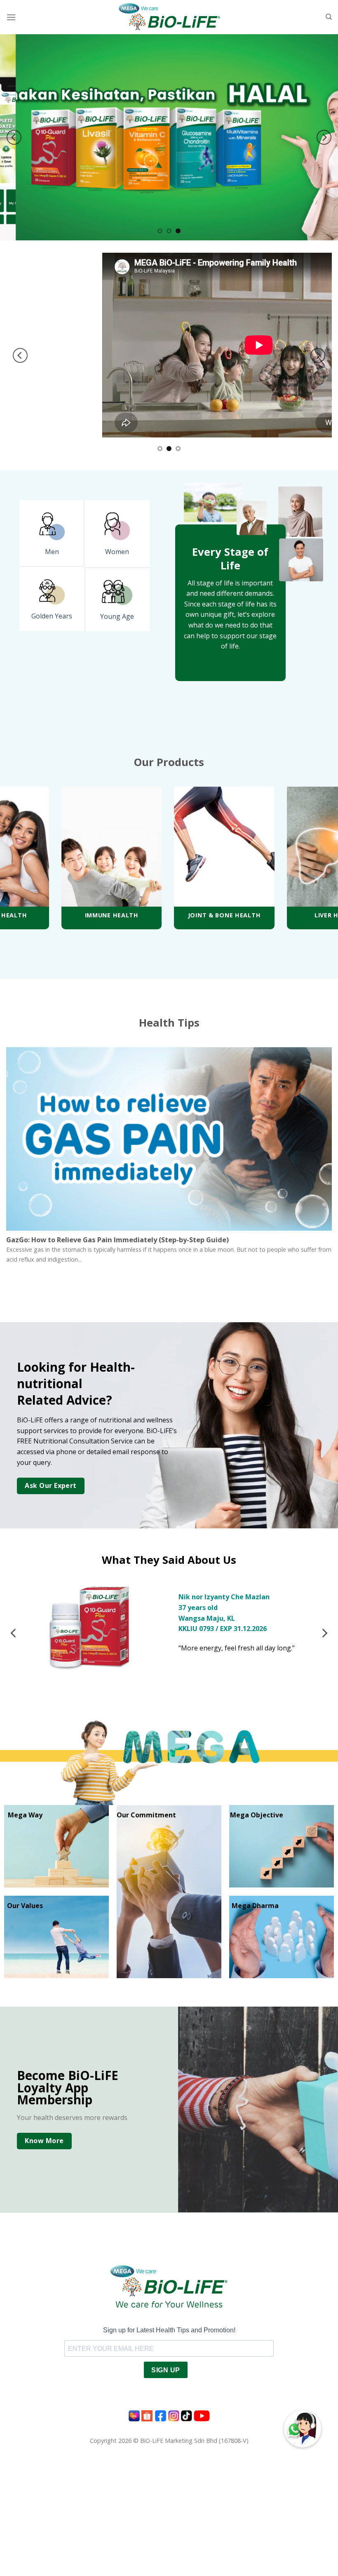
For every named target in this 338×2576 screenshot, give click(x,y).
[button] (303, 2429)
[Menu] (11, 17)
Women (117, 552)
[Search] (329, 17)
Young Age (117, 616)
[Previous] (14, 137)
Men (52, 552)
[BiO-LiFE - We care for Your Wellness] (169, 17)
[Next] (324, 137)
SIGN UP (165, 2370)
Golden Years (52, 616)
